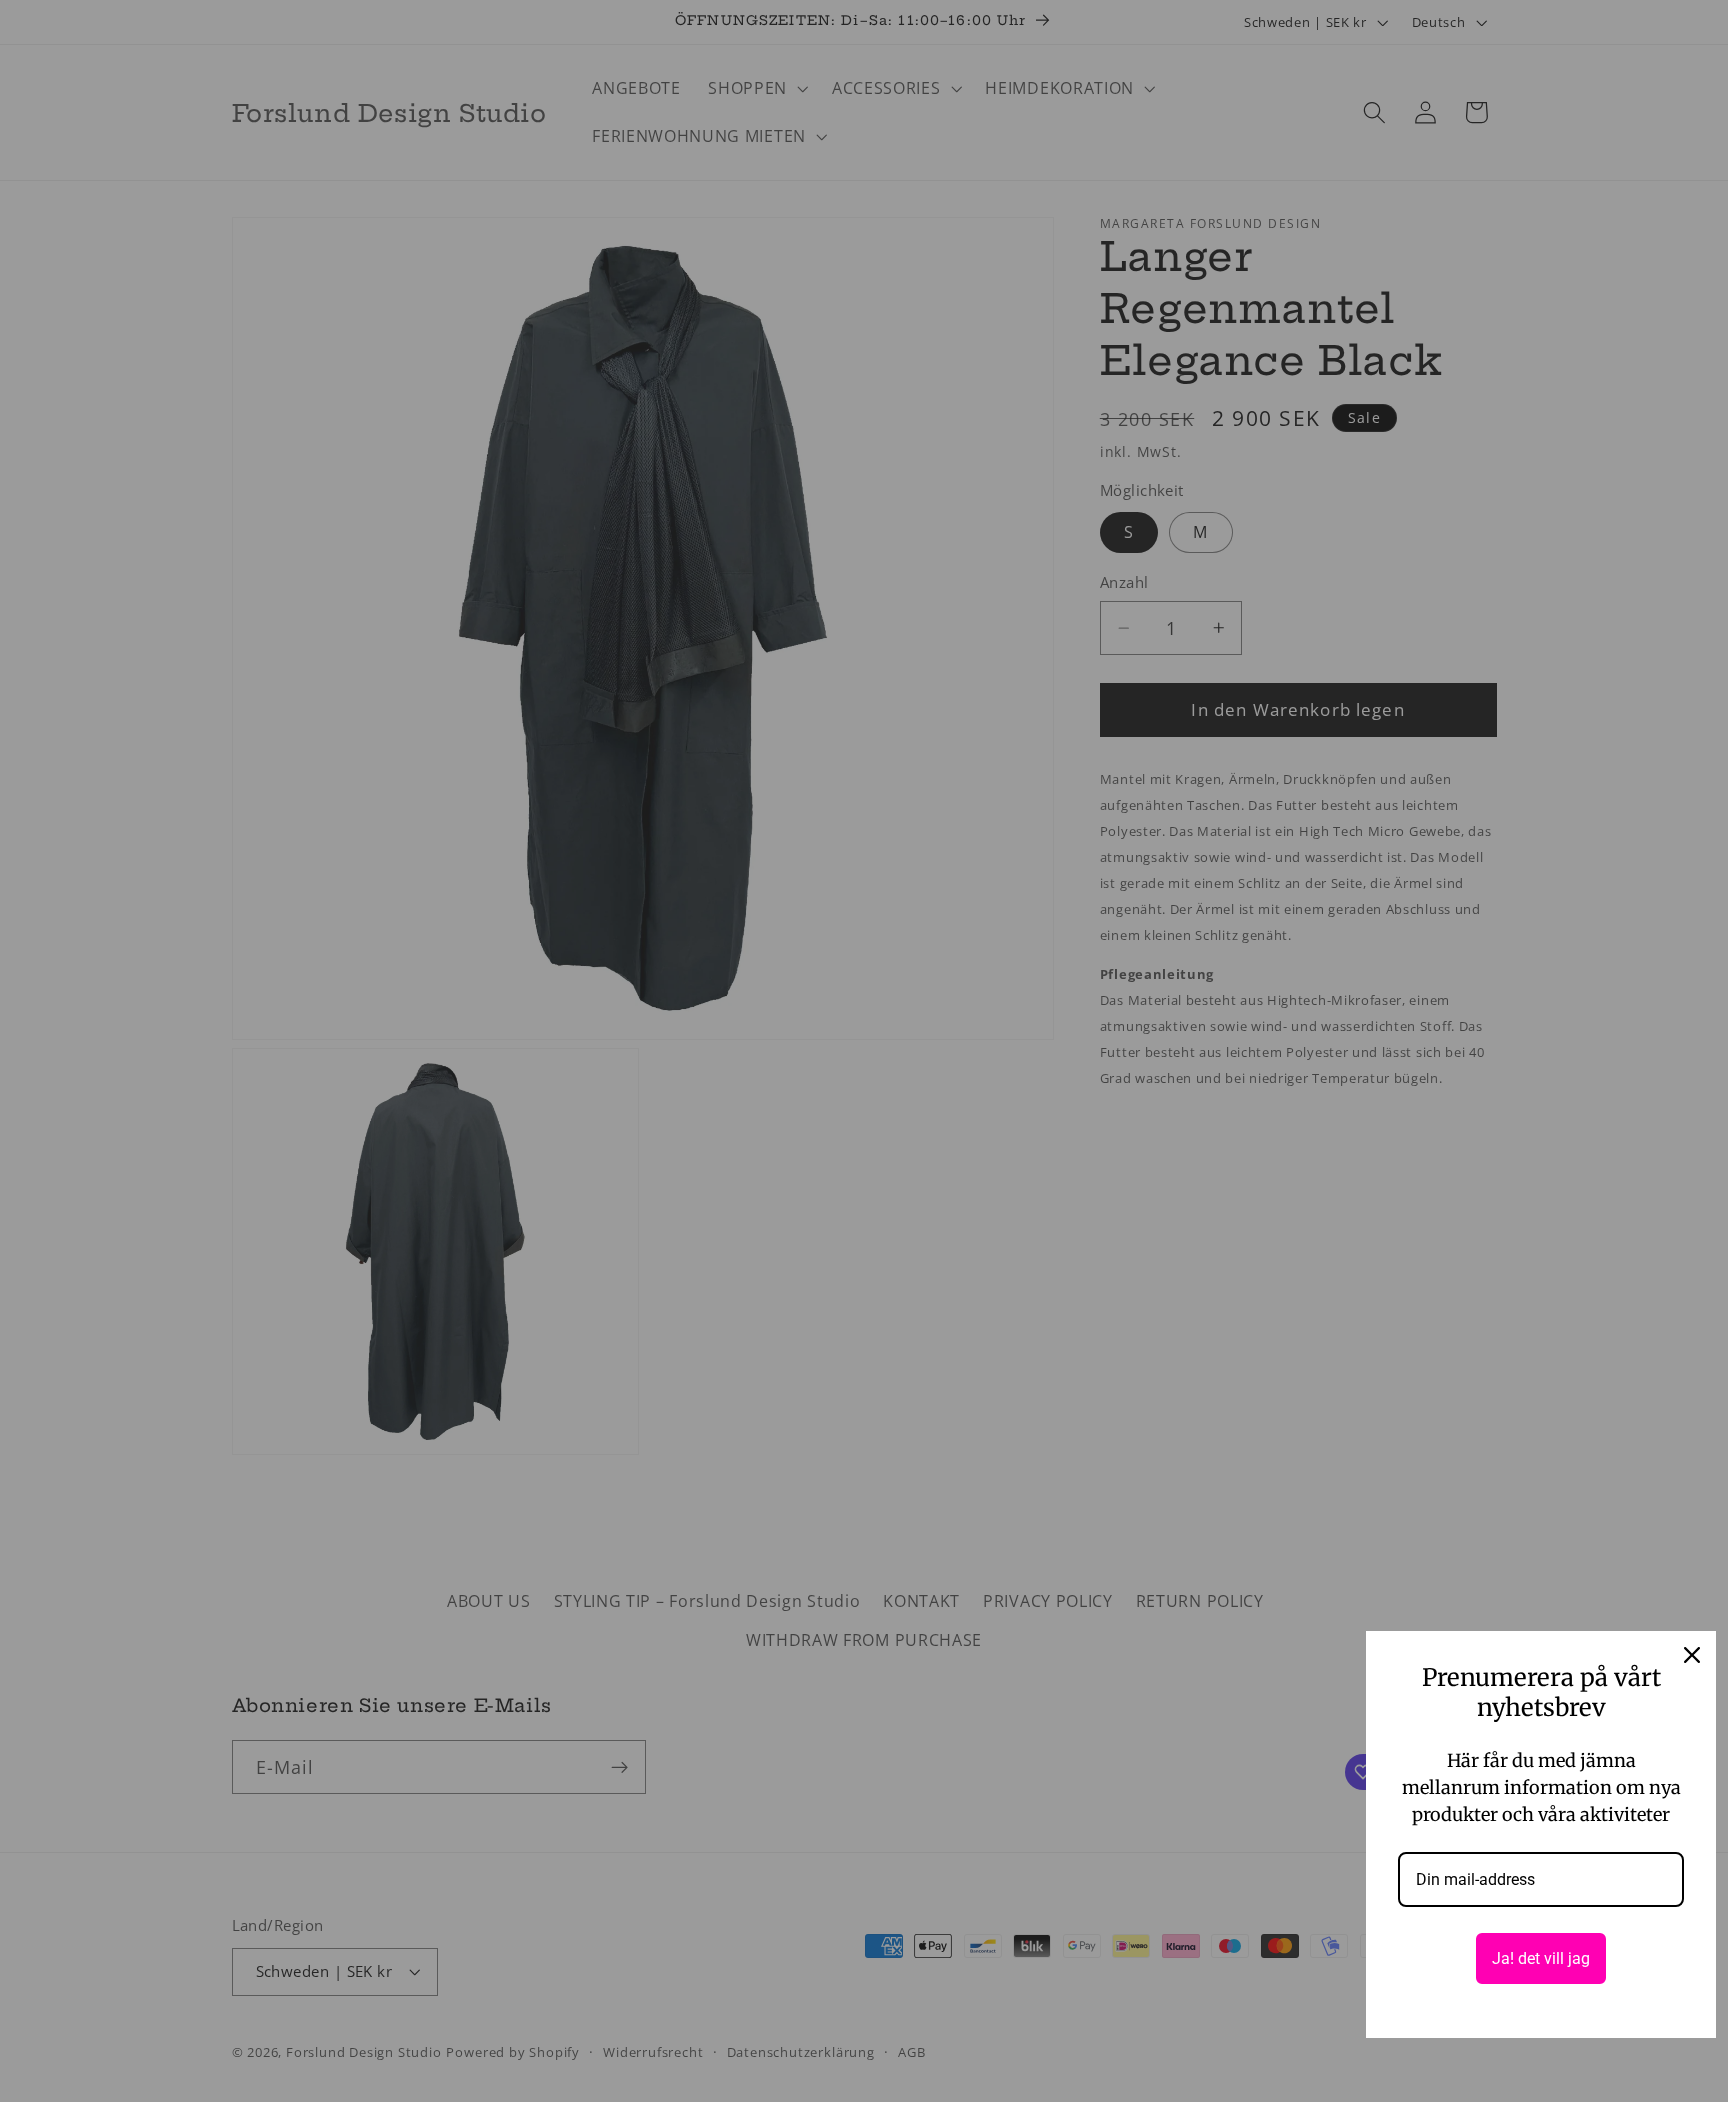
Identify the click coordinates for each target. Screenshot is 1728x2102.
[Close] (1692, 1655)
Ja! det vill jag (1541, 1958)
